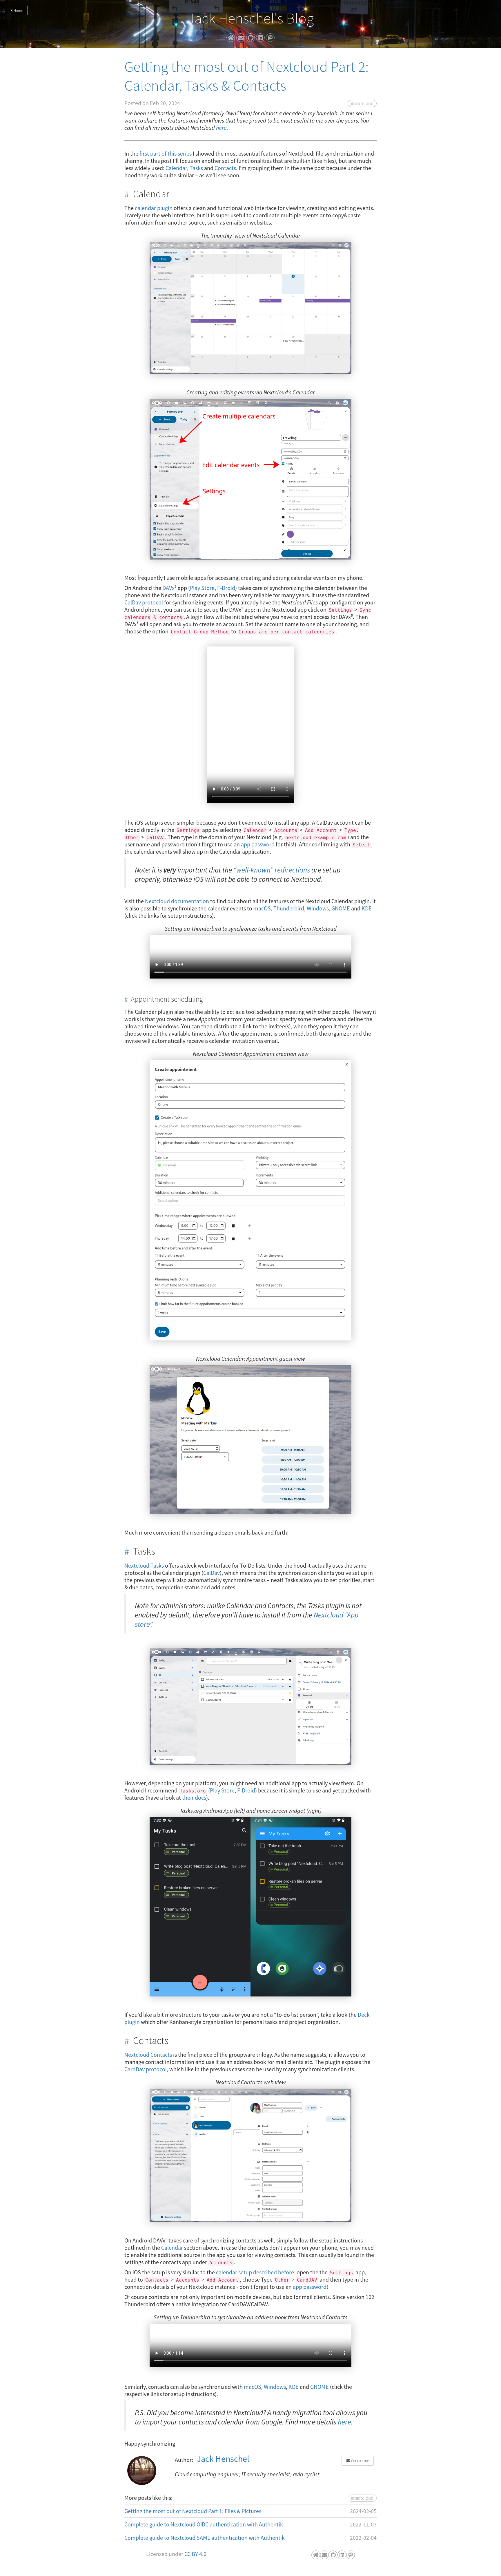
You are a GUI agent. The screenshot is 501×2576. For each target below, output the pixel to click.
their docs (194, 1798)
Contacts (225, 168)
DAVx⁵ (169, 588)
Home (18, 11)
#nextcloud (362, 103)
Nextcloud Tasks (144, 1565)
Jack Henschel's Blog (251, 18)
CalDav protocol (144, 602)
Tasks (196, 168)
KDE (367, 908)
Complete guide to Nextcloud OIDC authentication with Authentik (204, 2524)
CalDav (212, 1573)
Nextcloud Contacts (148, 2055)
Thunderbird (289, 908)
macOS (262, 908)
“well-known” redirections (272, 870)
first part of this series (166, 153)
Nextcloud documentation (177, 901)
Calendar (176, 168)
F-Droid (226, 588)
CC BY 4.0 (195, 2554)
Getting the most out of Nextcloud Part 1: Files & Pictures (193, 2511)
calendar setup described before (255, 2272)
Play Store (202, 588)
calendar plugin (154, 208)
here (221, 128)
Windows (318, 908)
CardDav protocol (146, 2069)
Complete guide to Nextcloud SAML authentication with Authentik (205, 2538)
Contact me (360, 2461)
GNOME (341, 908)
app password (258, 844)
